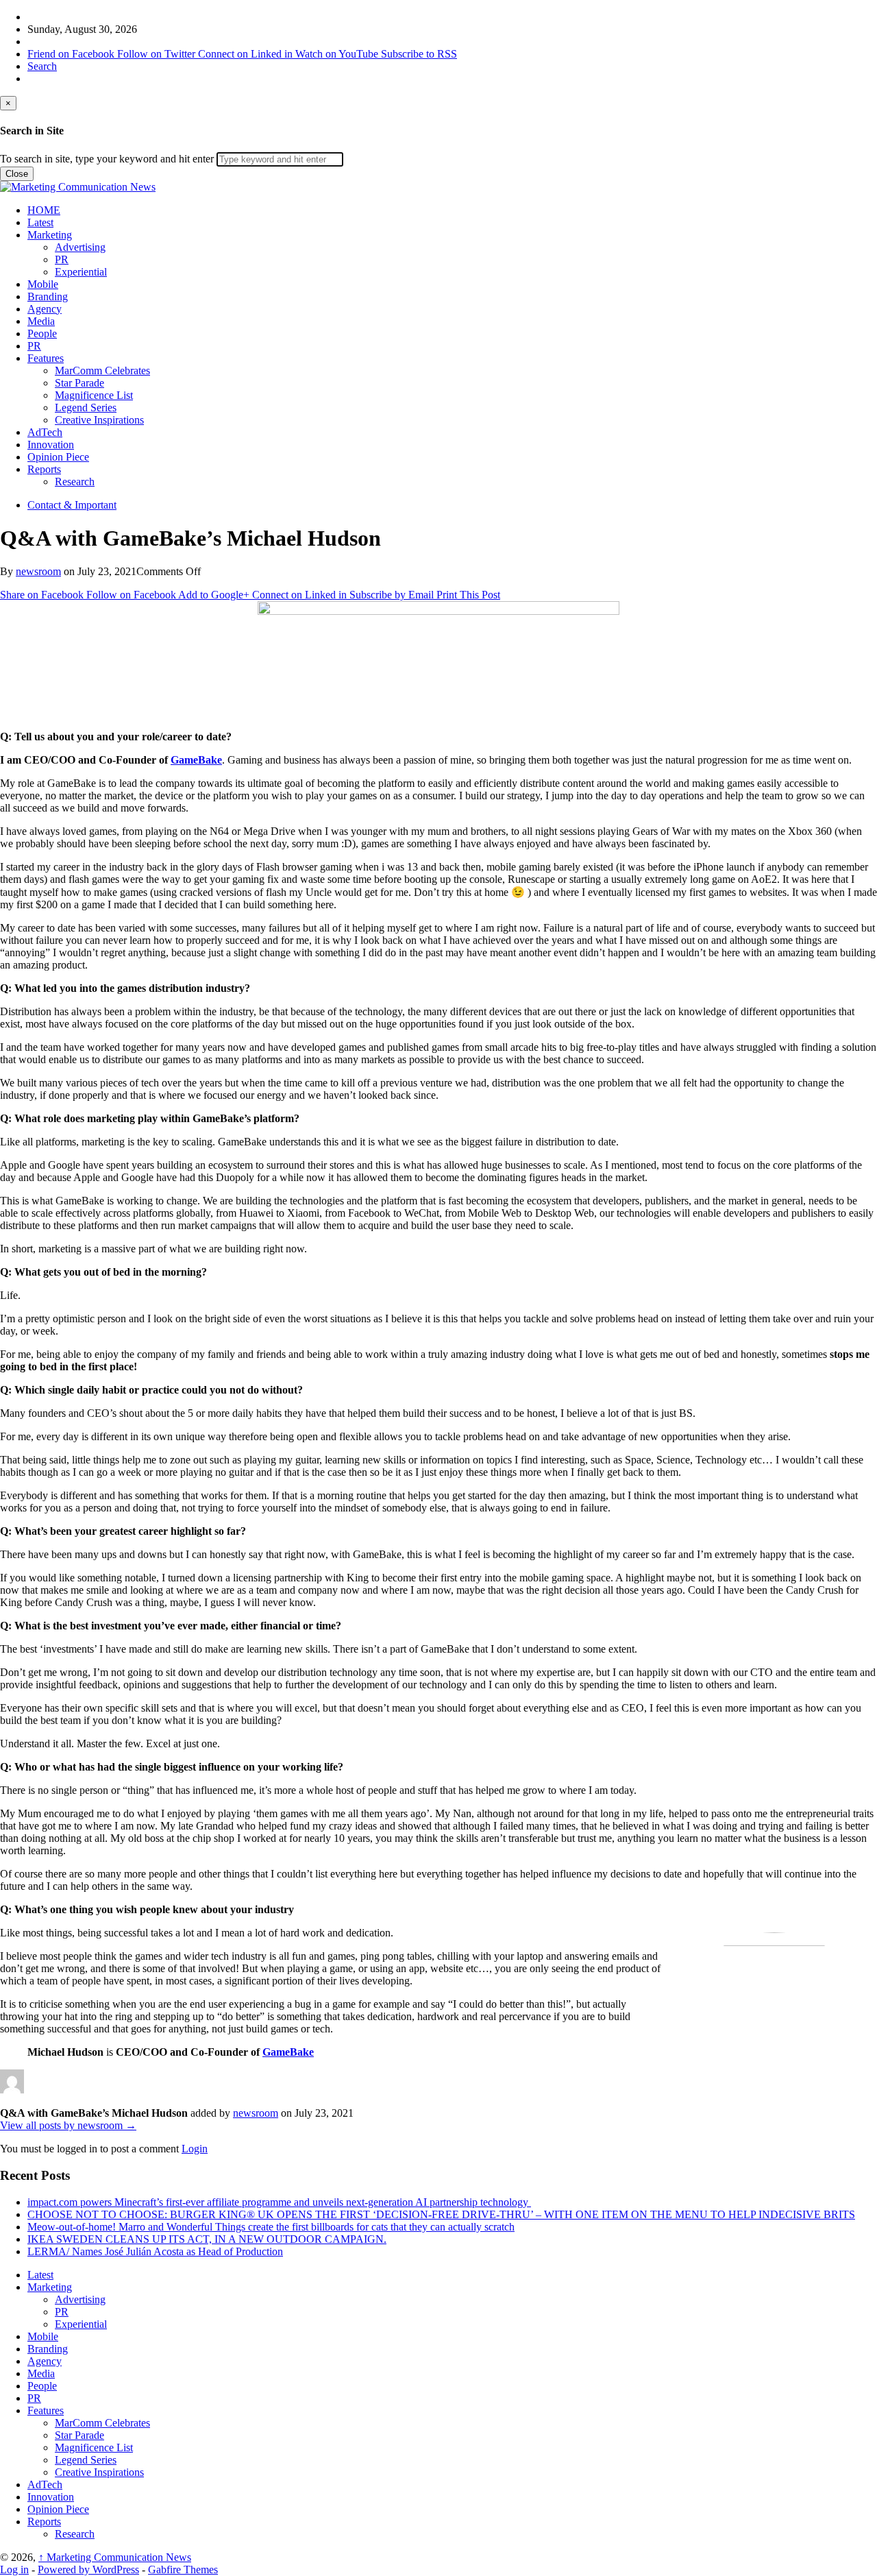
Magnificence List (94, 395)
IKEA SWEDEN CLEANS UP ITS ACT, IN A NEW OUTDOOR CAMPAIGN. (207, 2239)
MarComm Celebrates (102, 370)
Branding (48, 296)
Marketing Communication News (115, 2557)
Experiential (81, 272)
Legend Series (86, 408)
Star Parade (79, 383)
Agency (45, 309)
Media (41, 321)
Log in (14, 2569)
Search (42, 66)
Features (46, 358)
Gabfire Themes (183, 2569)
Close (17, 174)
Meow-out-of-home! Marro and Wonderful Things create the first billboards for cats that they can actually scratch (271, 2227)
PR (62, 259)
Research (75, 482)
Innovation (51, 445)
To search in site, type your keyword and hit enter (107, 159)
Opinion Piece (58, 457)
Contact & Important (72, 505)
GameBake (196, 760)
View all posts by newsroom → (68, 2125)
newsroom (38, 571)
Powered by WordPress (88, 2569)
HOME (44, 210)
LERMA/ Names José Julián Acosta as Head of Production (155, 2251)
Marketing (50, 235)
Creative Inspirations (99, 420)
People (42, 333)
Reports (44, 469)
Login (195, 2149)
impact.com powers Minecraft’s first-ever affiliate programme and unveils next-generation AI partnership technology (279, 2202)
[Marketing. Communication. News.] (78, 187)
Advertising (80, 247)
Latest (40, 222)
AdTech (45, 432)
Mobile (43, 284)
